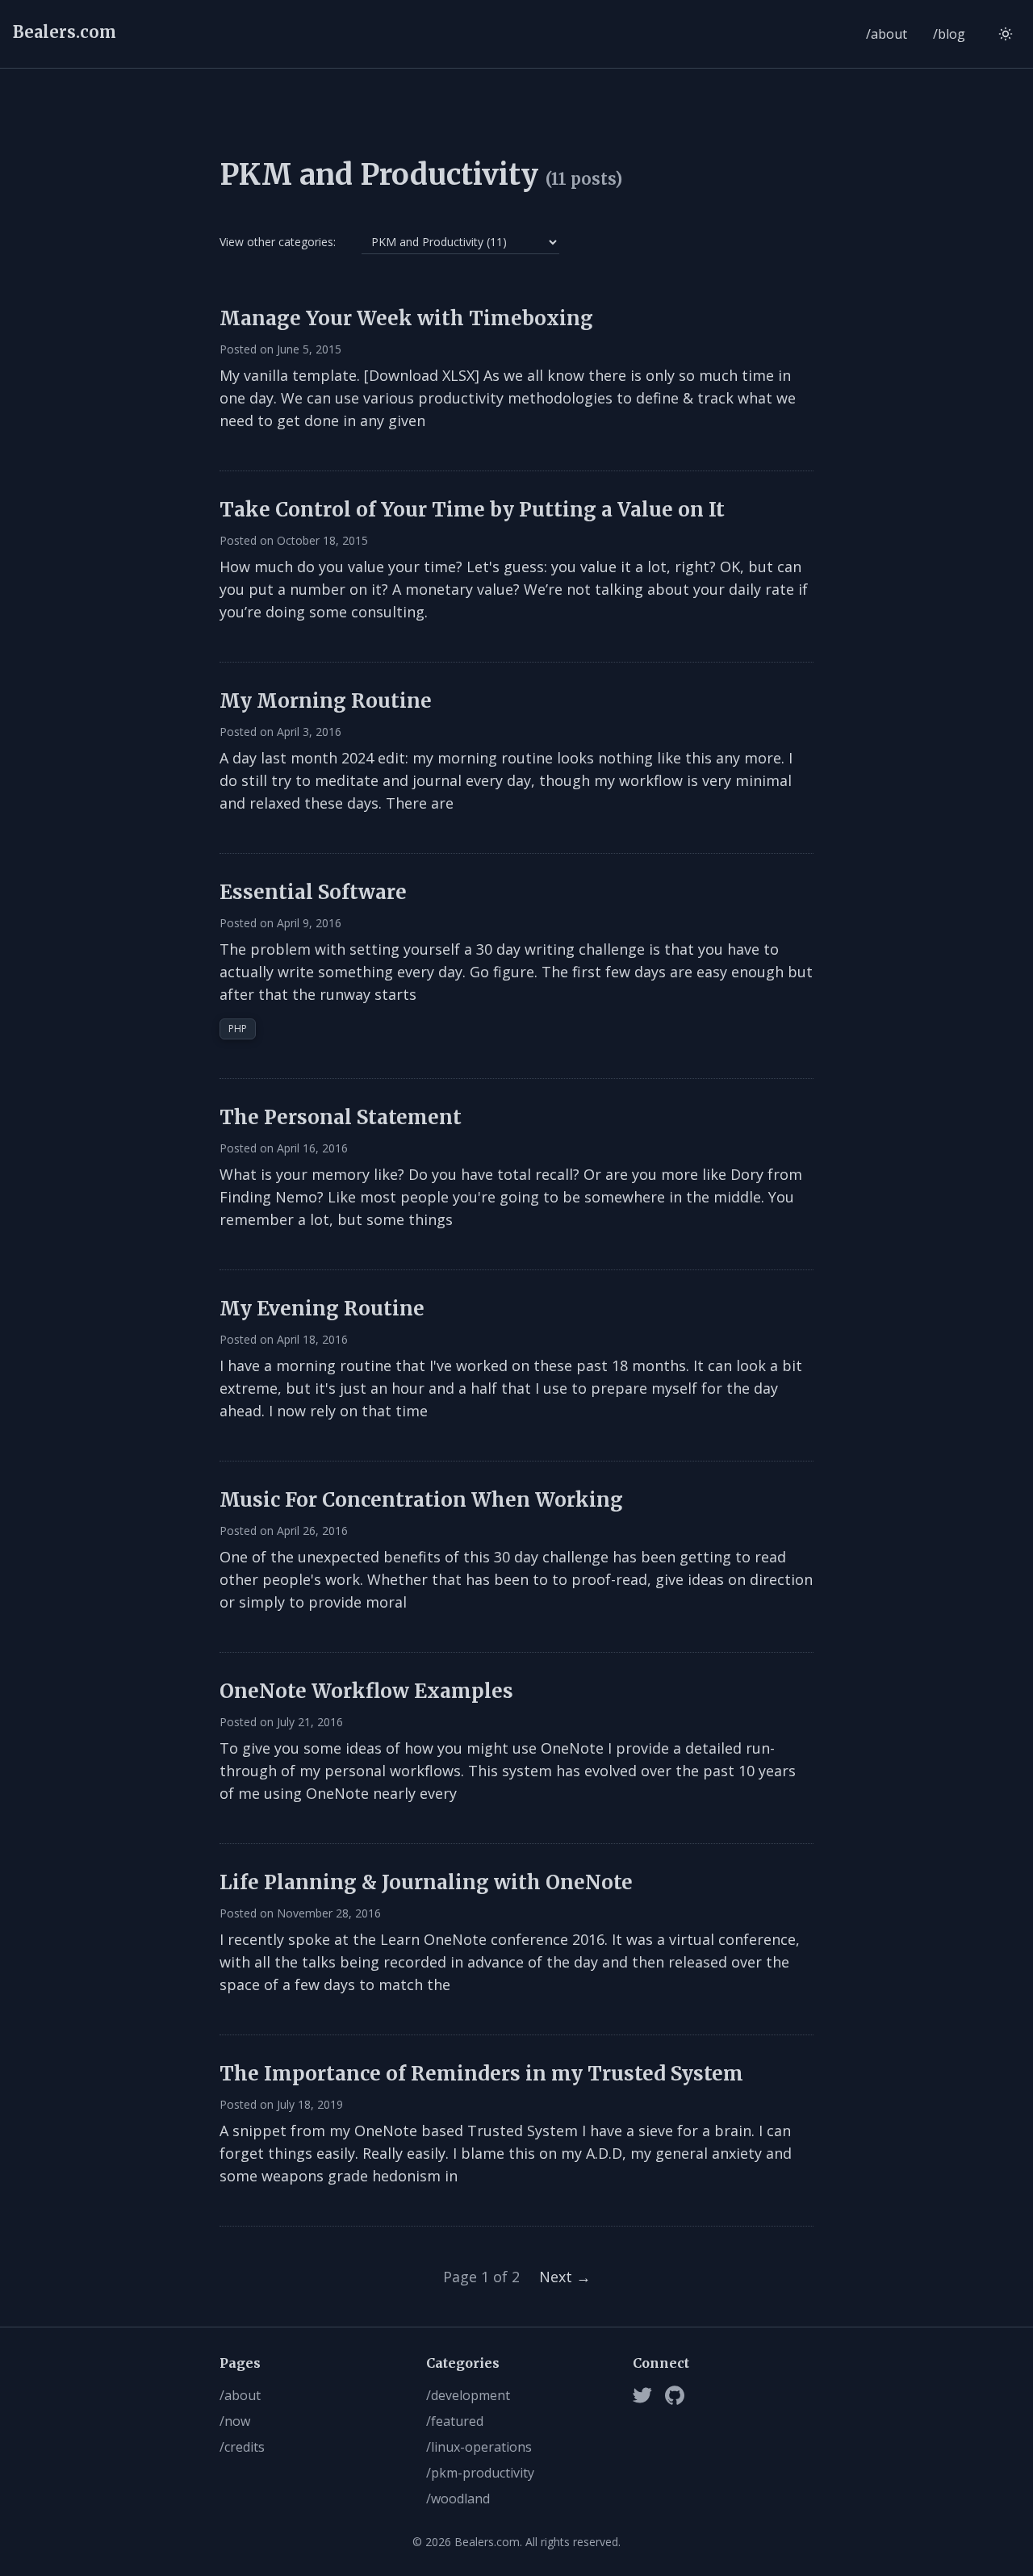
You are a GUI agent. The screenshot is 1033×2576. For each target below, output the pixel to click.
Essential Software (313, 892)
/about (887, 34)
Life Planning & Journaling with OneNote (426, 1882)
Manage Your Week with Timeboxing (406, 318)
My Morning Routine (326, 701)
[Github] (675, 2395)
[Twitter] (642, 2395)
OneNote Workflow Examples (366, 1691)
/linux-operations (479, 2447)
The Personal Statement (341, 1117)
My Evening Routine (322, 1309)
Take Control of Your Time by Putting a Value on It (472, 510)
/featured (455, 2421)
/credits (242, 2447)
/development (468, 2395)
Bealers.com (65, 32)
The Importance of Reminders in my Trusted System (481, 2074)
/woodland (458, 2499)
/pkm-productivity (480, 2473)
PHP (238, 1029)
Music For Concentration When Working (421, 1500)
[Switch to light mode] (1006, 34)
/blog (949, 34)
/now (235, 2421)
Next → (565, 2277)
